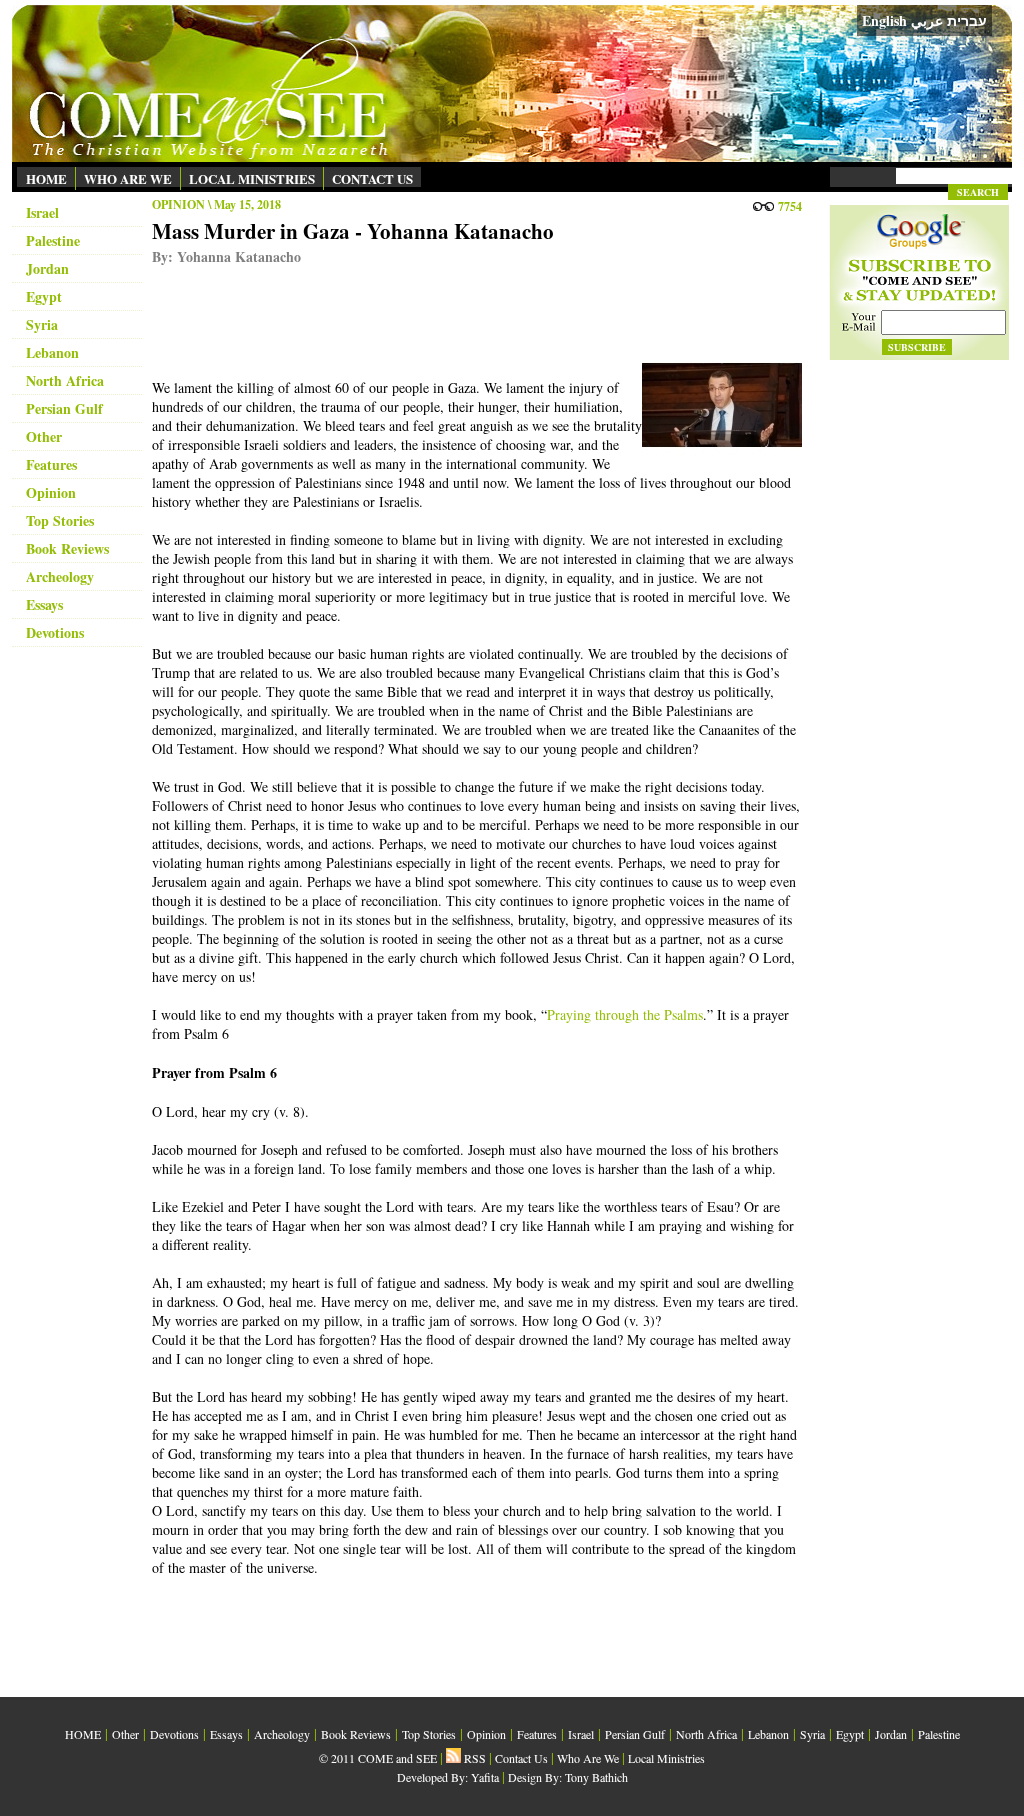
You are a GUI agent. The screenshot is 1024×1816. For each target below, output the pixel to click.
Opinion (51, 492)
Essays (44, 604)
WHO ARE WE (128, 178)
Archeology (60, 576)
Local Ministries (666, 1758)
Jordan (47, 268)
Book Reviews (67, 548)
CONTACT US (372, 178)
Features (51, 464)
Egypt (44, 296)
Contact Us (521, 1758)
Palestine (53, 240)
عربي (927, 20)
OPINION (178, 204)
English (884, 20)
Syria (42, 324)
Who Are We (588, 1758)
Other (44, 436)
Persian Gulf (64, 408)
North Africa (65, 380)
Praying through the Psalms (625, 1014)
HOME (46, 178)
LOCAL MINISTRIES (252, 178)
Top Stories (60, 520)
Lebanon (52, 352)
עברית (967, 21)
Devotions (55, 632)
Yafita (485, 1777)
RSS (473, 1758)
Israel (42, 212)
